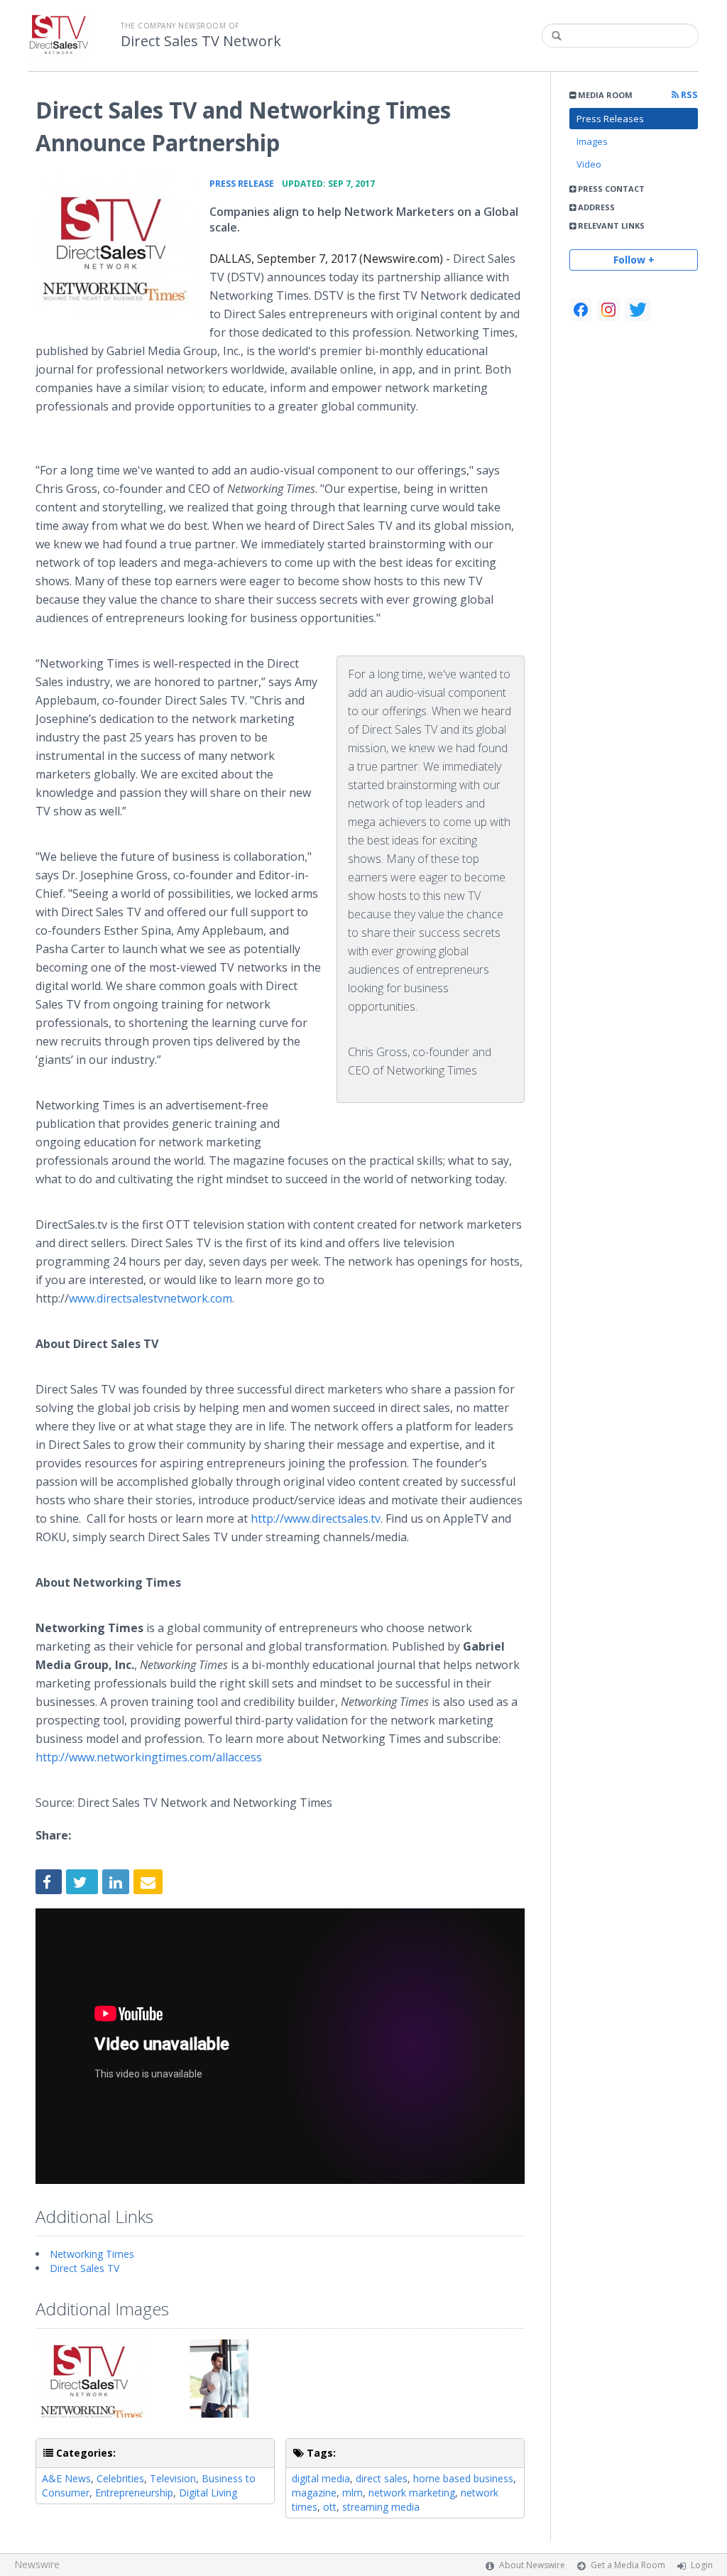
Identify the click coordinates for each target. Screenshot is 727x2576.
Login (702, 2565)
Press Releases (610, 119)
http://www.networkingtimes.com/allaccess (149, 1757)
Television (173, 2478)
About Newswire (532, 2565)
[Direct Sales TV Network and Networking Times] (115, 244)
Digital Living (208, 2493)
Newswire (37, 2564)
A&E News (66, 2478)
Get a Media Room (628, 2565)
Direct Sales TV (84, 2268)
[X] (638, 310)
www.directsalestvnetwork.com (151, 1298)
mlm (352, 2493)
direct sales (382, 2478)
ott (330, 2507)
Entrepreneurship (134, 2493)
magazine (314, 2493)
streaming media (381, 2507)
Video (589, 164)
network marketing (412, 2493)
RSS (688, 95)
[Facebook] (581, 310)
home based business (463, 2478)
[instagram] (608, 310)
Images (592, 141)
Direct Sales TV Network (201, 41)
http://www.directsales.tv (316, 1518)
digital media (321, 2478)
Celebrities (120, 2478)
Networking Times (92, 2254)
